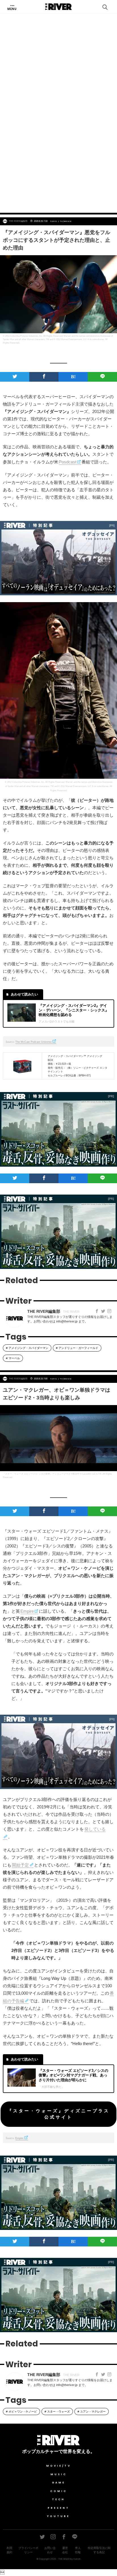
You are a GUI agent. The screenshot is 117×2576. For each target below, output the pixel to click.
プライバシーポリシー (28, 2550)
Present (59, 2508)
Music (59, 2474)
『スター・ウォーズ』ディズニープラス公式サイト (58, 2114)
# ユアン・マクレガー (92, 2412)
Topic (54, 221)
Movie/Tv (59, 2466)
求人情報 (78, 2550)
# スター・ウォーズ (57, 2412)
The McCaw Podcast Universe (34, 1042)
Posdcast (68, 462)
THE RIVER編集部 (18, 221)
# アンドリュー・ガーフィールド (77, 1348)
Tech (58, 2499)
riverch (77, 2559)
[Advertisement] (58, 144)
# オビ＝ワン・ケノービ (21, 2412)
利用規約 (9, 2550)
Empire (27, 1611)
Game (59, 2483)
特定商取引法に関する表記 (99, 2550)
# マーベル (13, 1358)
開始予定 (20, 1865)
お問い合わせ (50, 2550)
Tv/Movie (66, 221)
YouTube (58, 2516)
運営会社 (65, 2550)
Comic (59, 2491)
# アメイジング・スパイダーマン (27, 1348)
